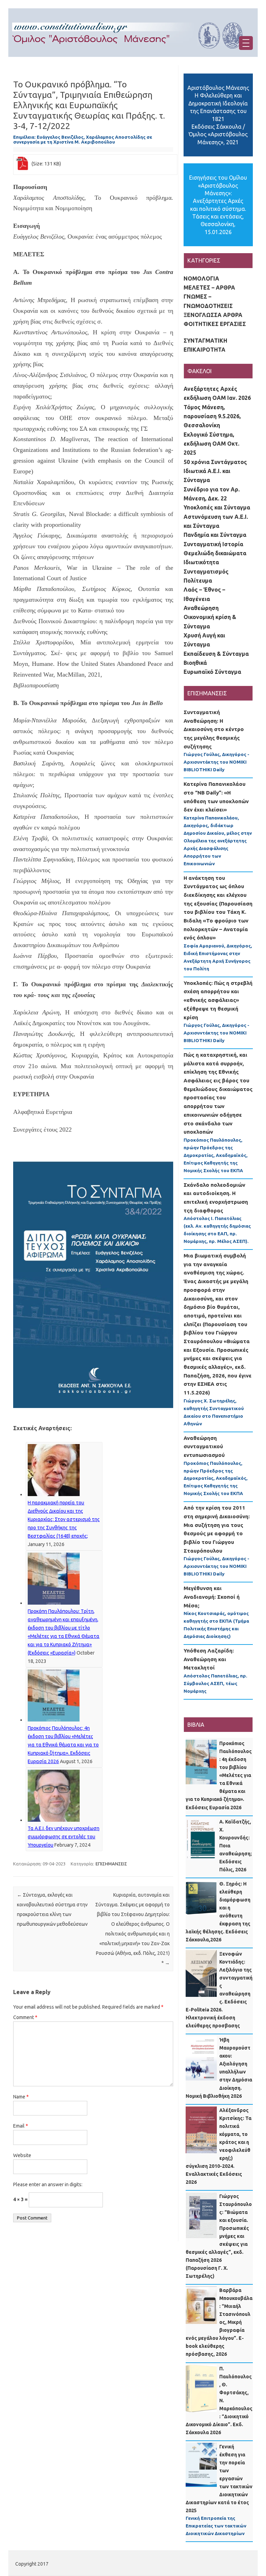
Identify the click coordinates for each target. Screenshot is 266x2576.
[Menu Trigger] (246, 43)
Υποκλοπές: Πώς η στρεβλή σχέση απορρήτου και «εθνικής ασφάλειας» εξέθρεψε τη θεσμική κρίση (218, 1000)
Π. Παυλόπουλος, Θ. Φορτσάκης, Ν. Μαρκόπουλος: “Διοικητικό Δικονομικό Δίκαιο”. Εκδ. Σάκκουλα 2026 (219, 2401)
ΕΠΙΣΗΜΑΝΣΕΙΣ (111, 1864)
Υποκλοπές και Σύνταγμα (217, 507)
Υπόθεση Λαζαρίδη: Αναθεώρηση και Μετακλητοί (209, 1659)
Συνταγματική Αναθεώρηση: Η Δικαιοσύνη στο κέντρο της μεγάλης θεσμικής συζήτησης (214, 729)
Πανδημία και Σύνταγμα (215, 535)
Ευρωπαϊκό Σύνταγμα (212, 672)
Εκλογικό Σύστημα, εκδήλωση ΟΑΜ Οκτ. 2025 (211, 444)
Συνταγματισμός (206, 572)
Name (21, 2097)
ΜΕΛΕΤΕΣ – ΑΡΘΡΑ (209, 287)
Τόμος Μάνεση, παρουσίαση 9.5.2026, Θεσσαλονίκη (212, 416)
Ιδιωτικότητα (201, 562)
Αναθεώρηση (201, 608)
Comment (25, 2017)
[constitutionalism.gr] (133, 55)
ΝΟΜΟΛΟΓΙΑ (201, 278)
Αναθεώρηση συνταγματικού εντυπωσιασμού (204, 1446)
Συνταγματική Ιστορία (213, 544)
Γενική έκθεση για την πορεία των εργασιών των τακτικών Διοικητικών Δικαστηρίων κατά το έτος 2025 (219, 2479)
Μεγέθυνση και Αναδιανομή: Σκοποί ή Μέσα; (212, 1597)
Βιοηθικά (195, 663)
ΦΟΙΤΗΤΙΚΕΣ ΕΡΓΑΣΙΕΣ (215, 324)
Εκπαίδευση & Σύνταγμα (216, 654)
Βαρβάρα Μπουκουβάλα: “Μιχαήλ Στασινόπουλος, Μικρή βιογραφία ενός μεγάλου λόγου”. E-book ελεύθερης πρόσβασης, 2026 (219, 2322)
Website (22, 2155)
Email (21, 2126)
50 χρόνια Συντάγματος (215, 462)
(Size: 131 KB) (46, 164)
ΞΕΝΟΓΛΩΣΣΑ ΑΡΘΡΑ (213, 315)
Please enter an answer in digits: (48, 2184)
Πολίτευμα (198, 581)
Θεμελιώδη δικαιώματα (215, 553)
